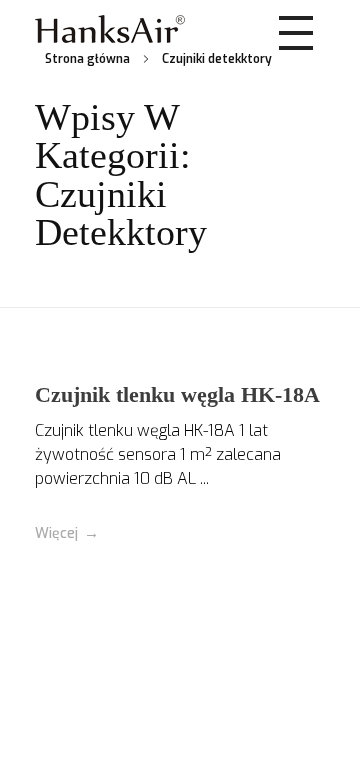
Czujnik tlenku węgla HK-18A (177, 394)
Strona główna (87, 59)
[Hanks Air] (110, 29)
